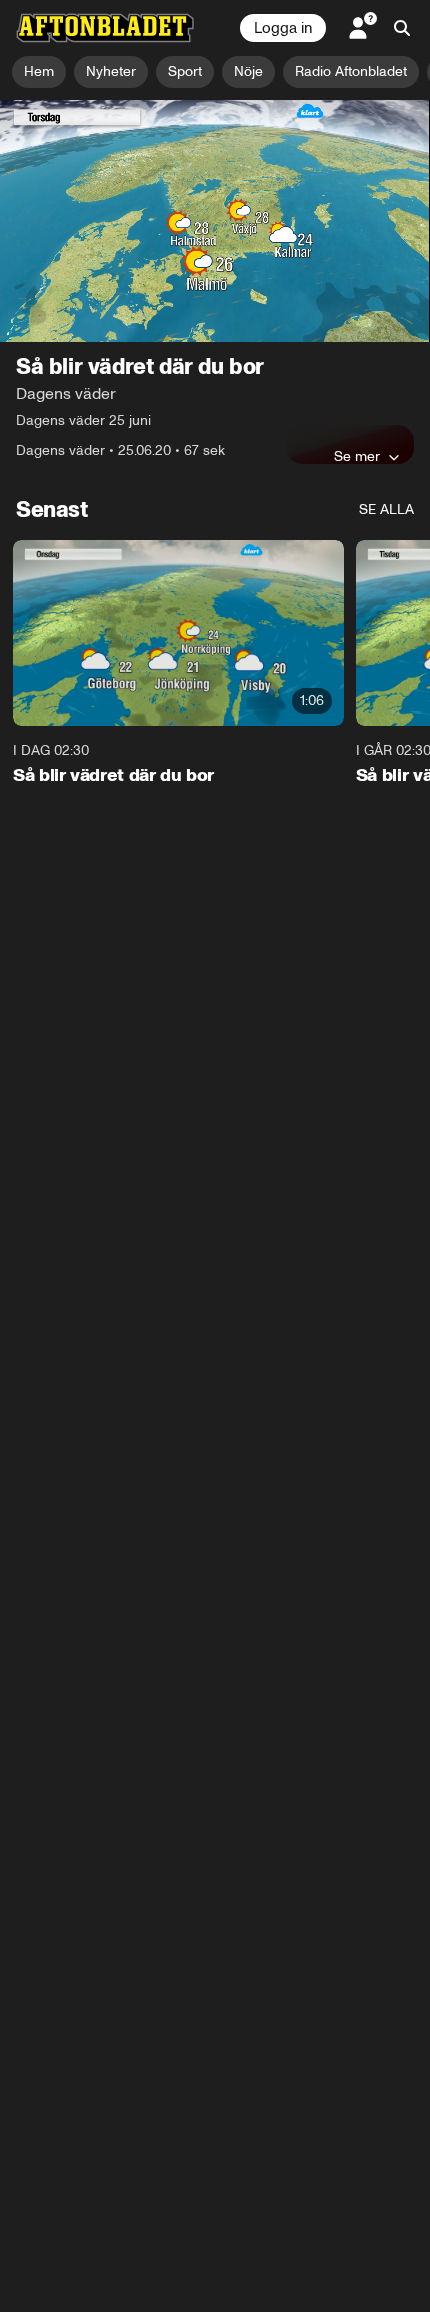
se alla (386, 509)
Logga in (283, 28)
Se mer (357, 456)
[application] (215, 221)
